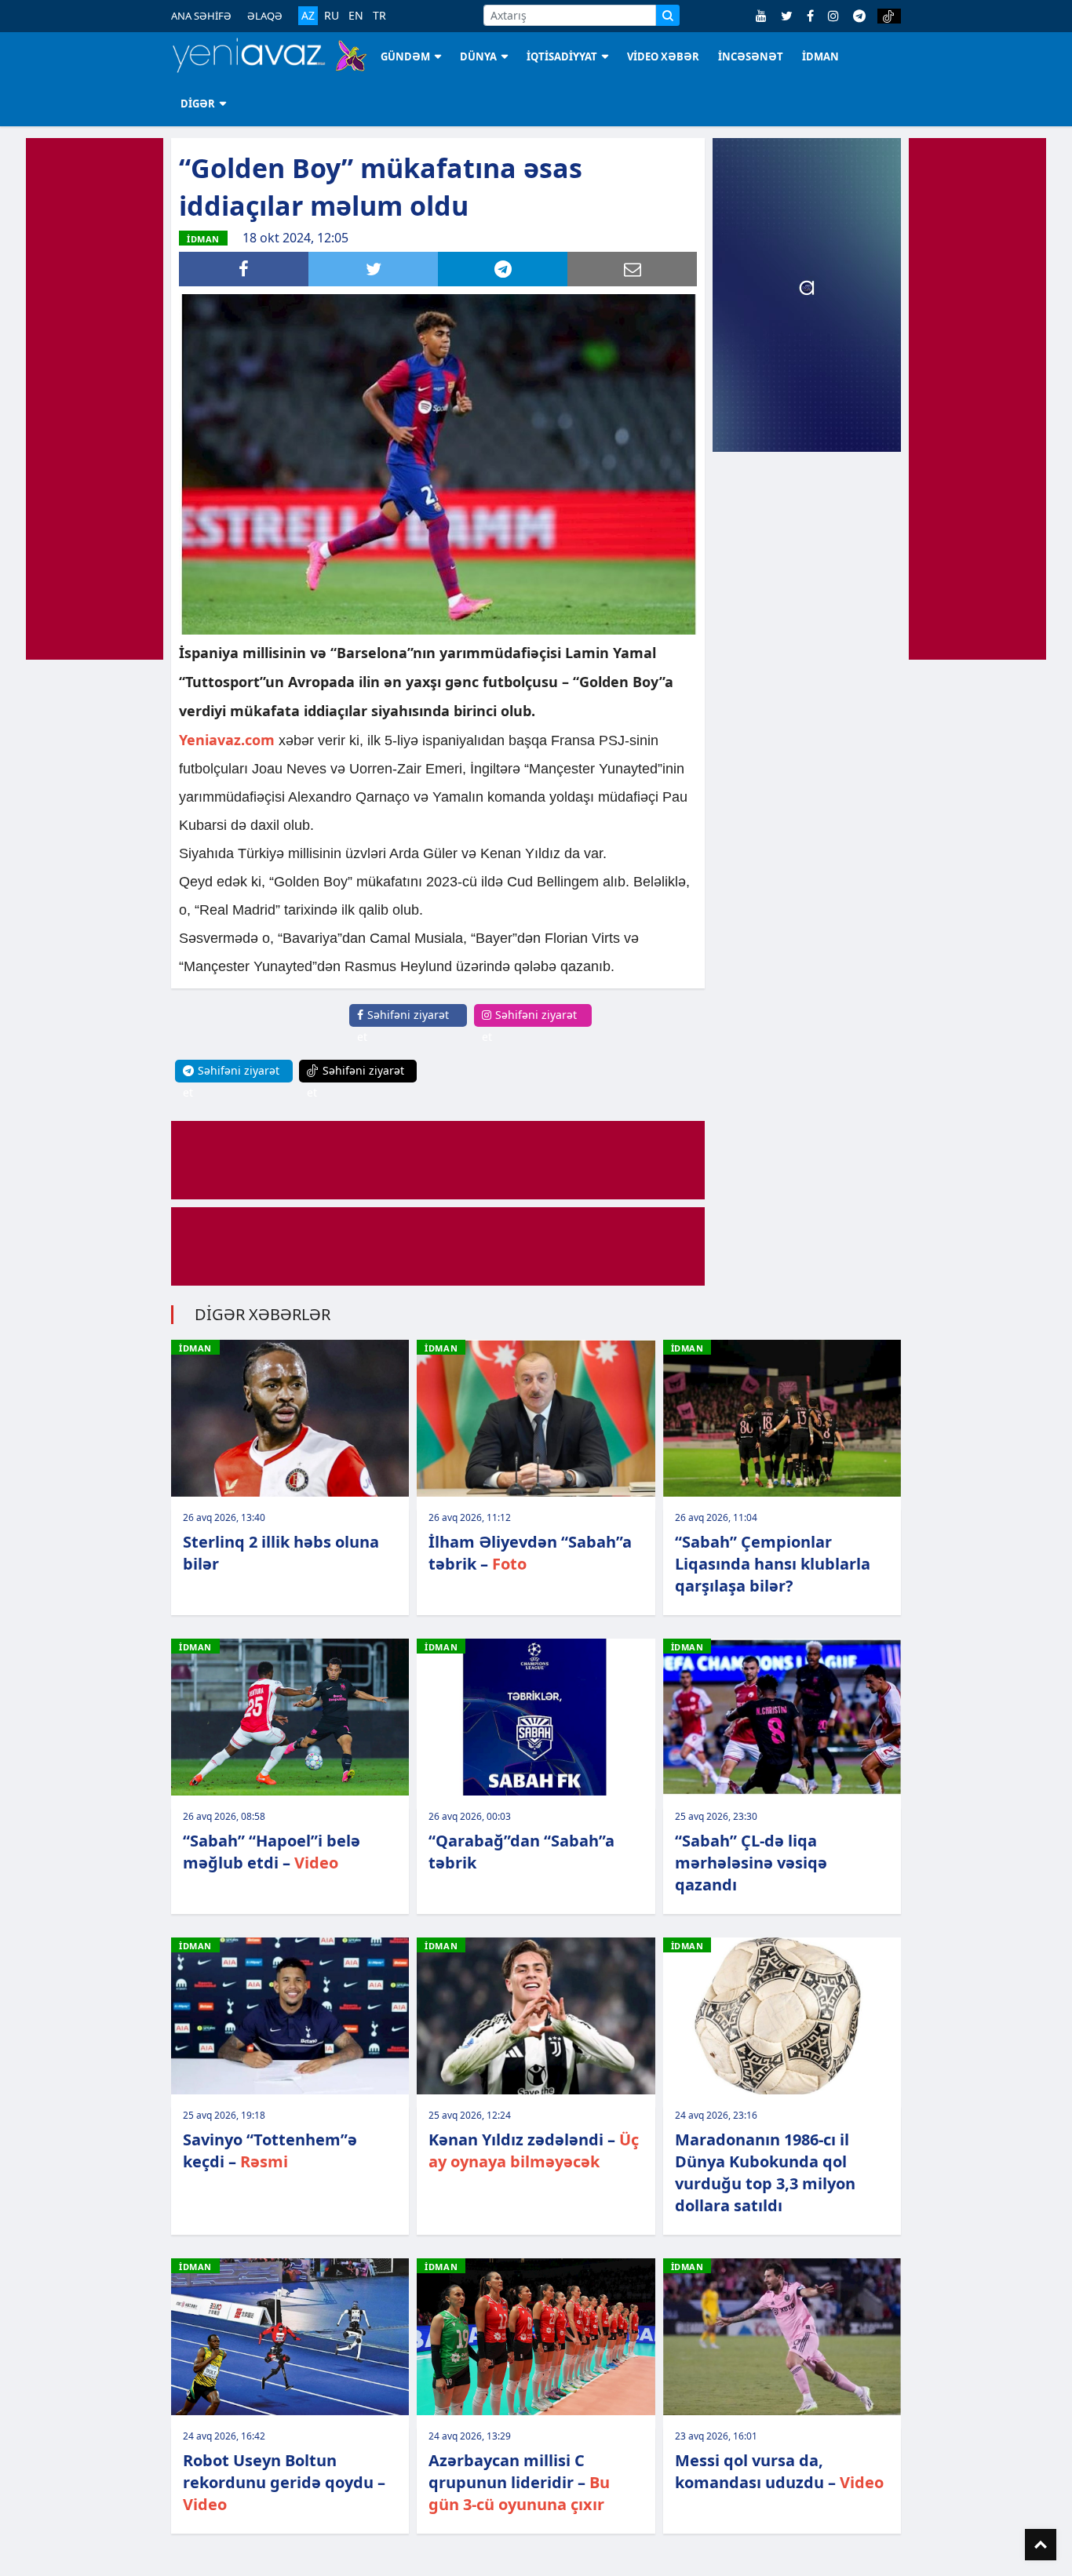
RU (332, 16)
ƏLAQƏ (265, 16)
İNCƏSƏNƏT (751, 56)
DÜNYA (478, 56)
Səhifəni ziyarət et (403, 1026)
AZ (308, 15)
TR (379, 16)
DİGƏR (198, 104)
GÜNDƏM (405, 56)
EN (356, 16)
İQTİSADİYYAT (562, 56)
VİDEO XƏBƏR (663, 56)
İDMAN (820, 56)
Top (1041, 2545)
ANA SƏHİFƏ (201, 16)
